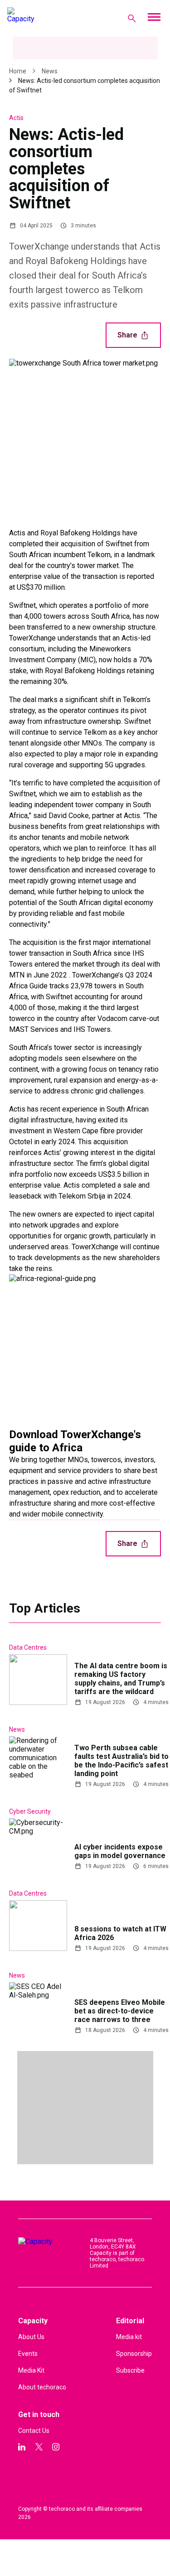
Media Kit (31, 2370)
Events (28, 2354)
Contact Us (34, 2431)
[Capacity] (44, 18)
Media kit (129, 2337)
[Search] (132, 18)
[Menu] (154, 18)
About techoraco (42, 2387)
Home (18, 71)
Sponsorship (134, 2354)
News (50, 71)
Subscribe (130, 2370)
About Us (31, 2337)
